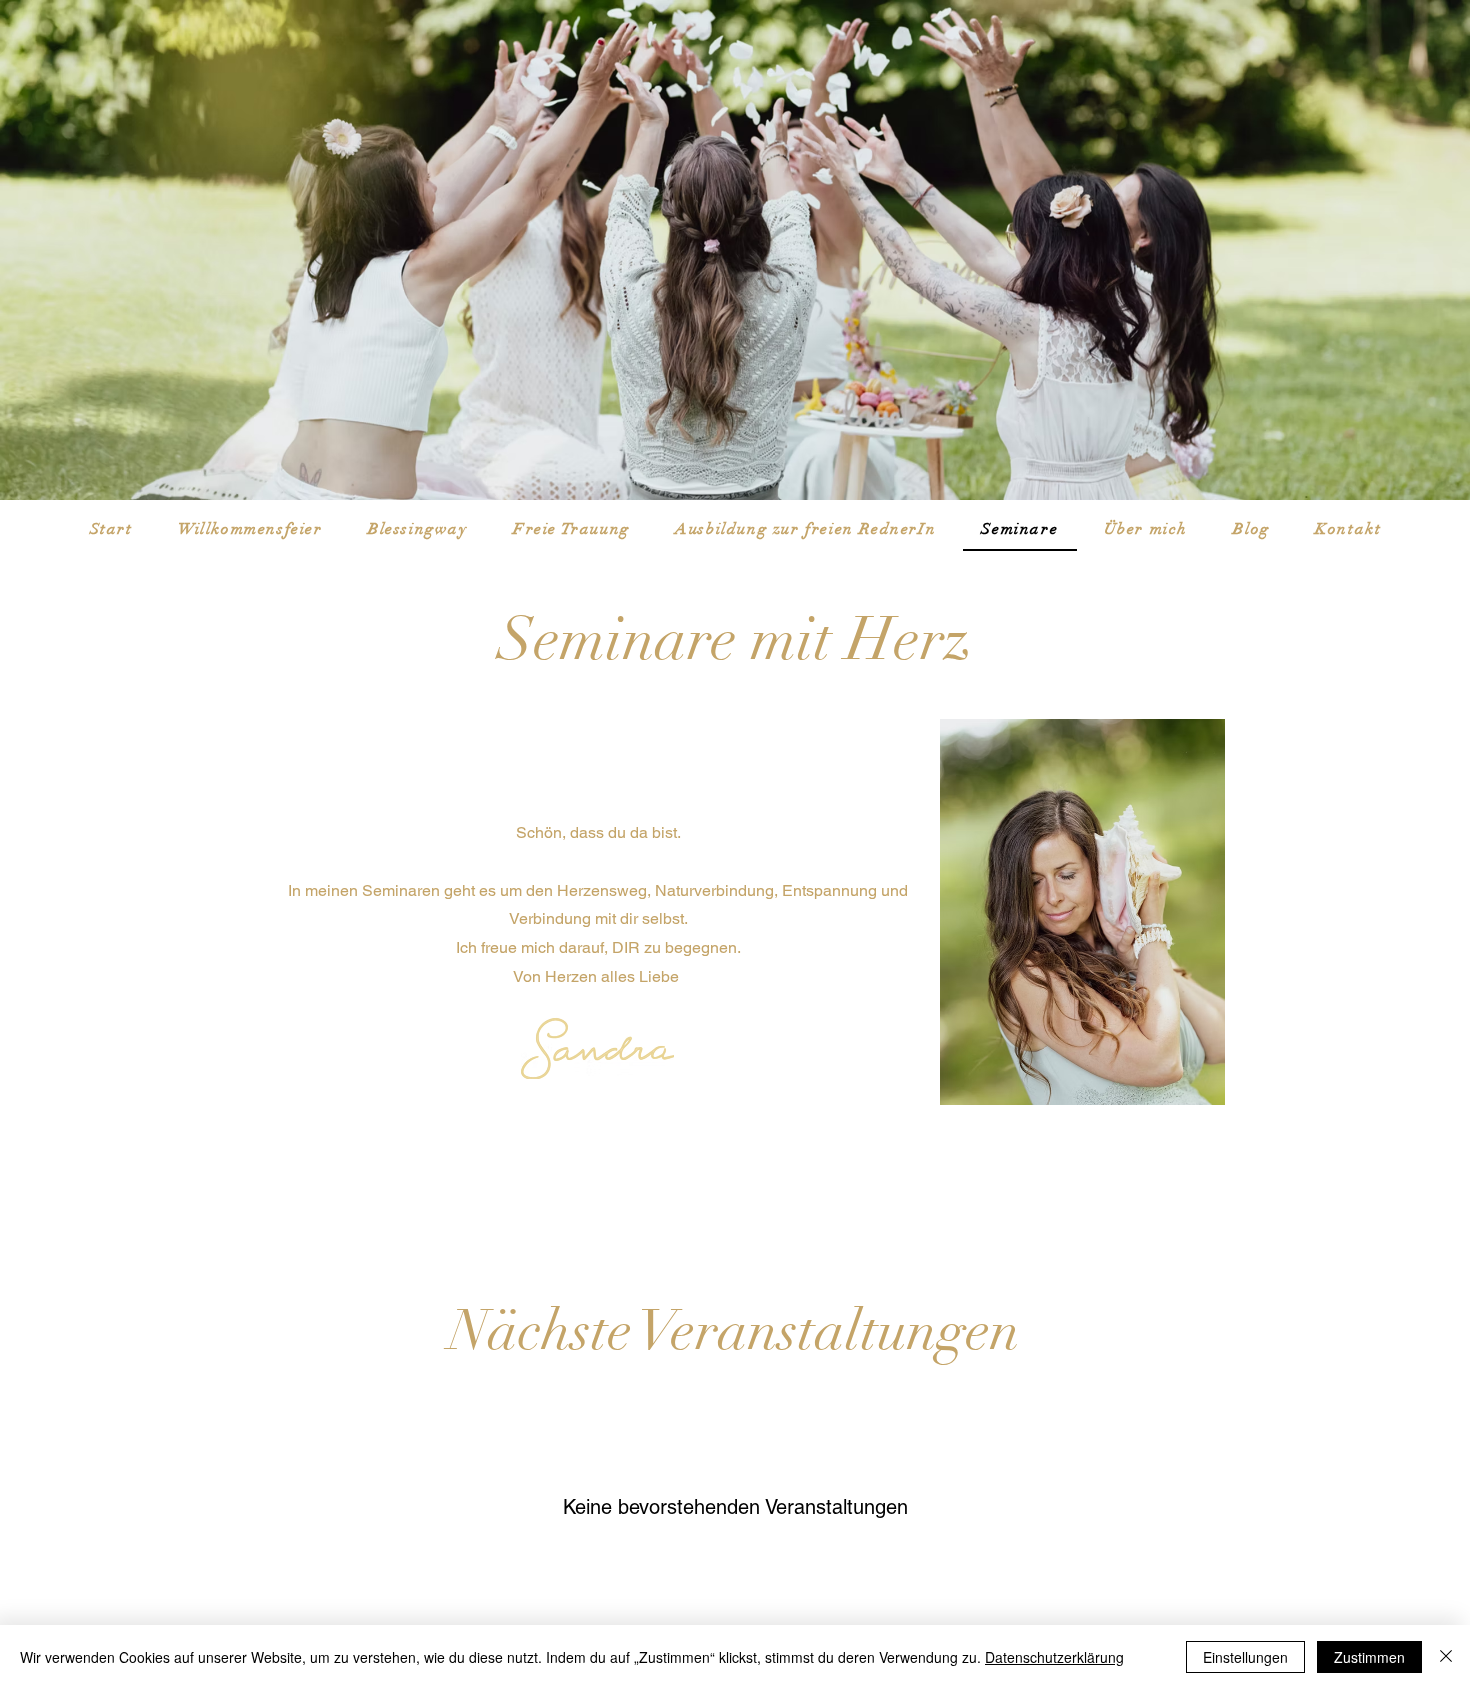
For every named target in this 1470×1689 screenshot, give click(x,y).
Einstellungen (1245, 1657)
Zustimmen (1369, 1657)
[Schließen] (1446, 1657)
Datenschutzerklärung (1054, 1657)
